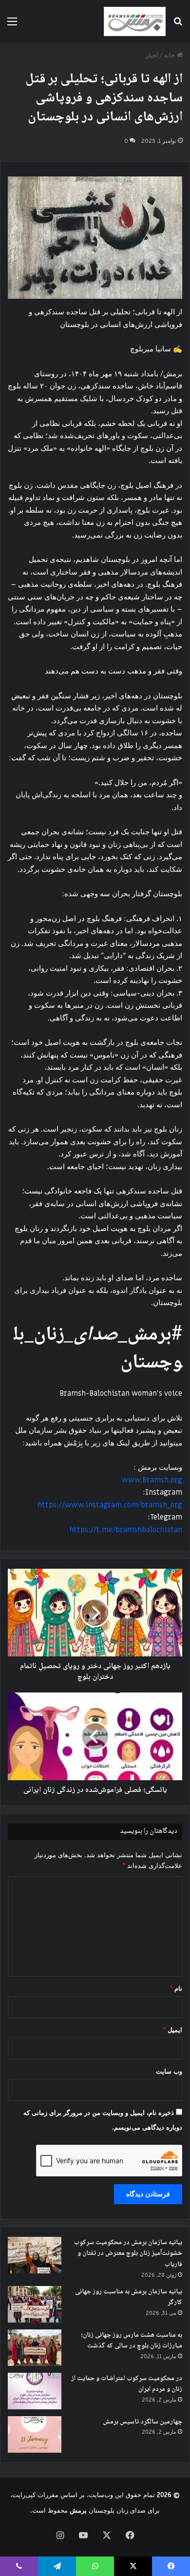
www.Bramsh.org (152, 1480)
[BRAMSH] (135, 21)
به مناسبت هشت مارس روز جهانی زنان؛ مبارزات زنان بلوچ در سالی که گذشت (132, 2341)
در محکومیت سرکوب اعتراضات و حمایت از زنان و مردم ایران (127, 2384)
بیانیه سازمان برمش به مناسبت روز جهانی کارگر (129, 2297)
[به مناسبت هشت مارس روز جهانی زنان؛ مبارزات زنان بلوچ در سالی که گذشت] (35, 2348)
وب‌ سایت (169, 2071)
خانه (170, 55)
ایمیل (172, 2030)
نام (176, 1989)
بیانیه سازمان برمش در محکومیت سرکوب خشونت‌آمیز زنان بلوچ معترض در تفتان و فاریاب (128, 2254)
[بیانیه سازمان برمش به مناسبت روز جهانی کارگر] (35, 2304)
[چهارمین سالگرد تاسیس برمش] (35, 2434)
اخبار (152, 55)
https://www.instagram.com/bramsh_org (110, 1505)
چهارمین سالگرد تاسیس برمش (142, 2422)
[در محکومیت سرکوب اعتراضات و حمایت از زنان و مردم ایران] (35, 2391)
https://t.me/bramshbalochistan (126, 1530)
